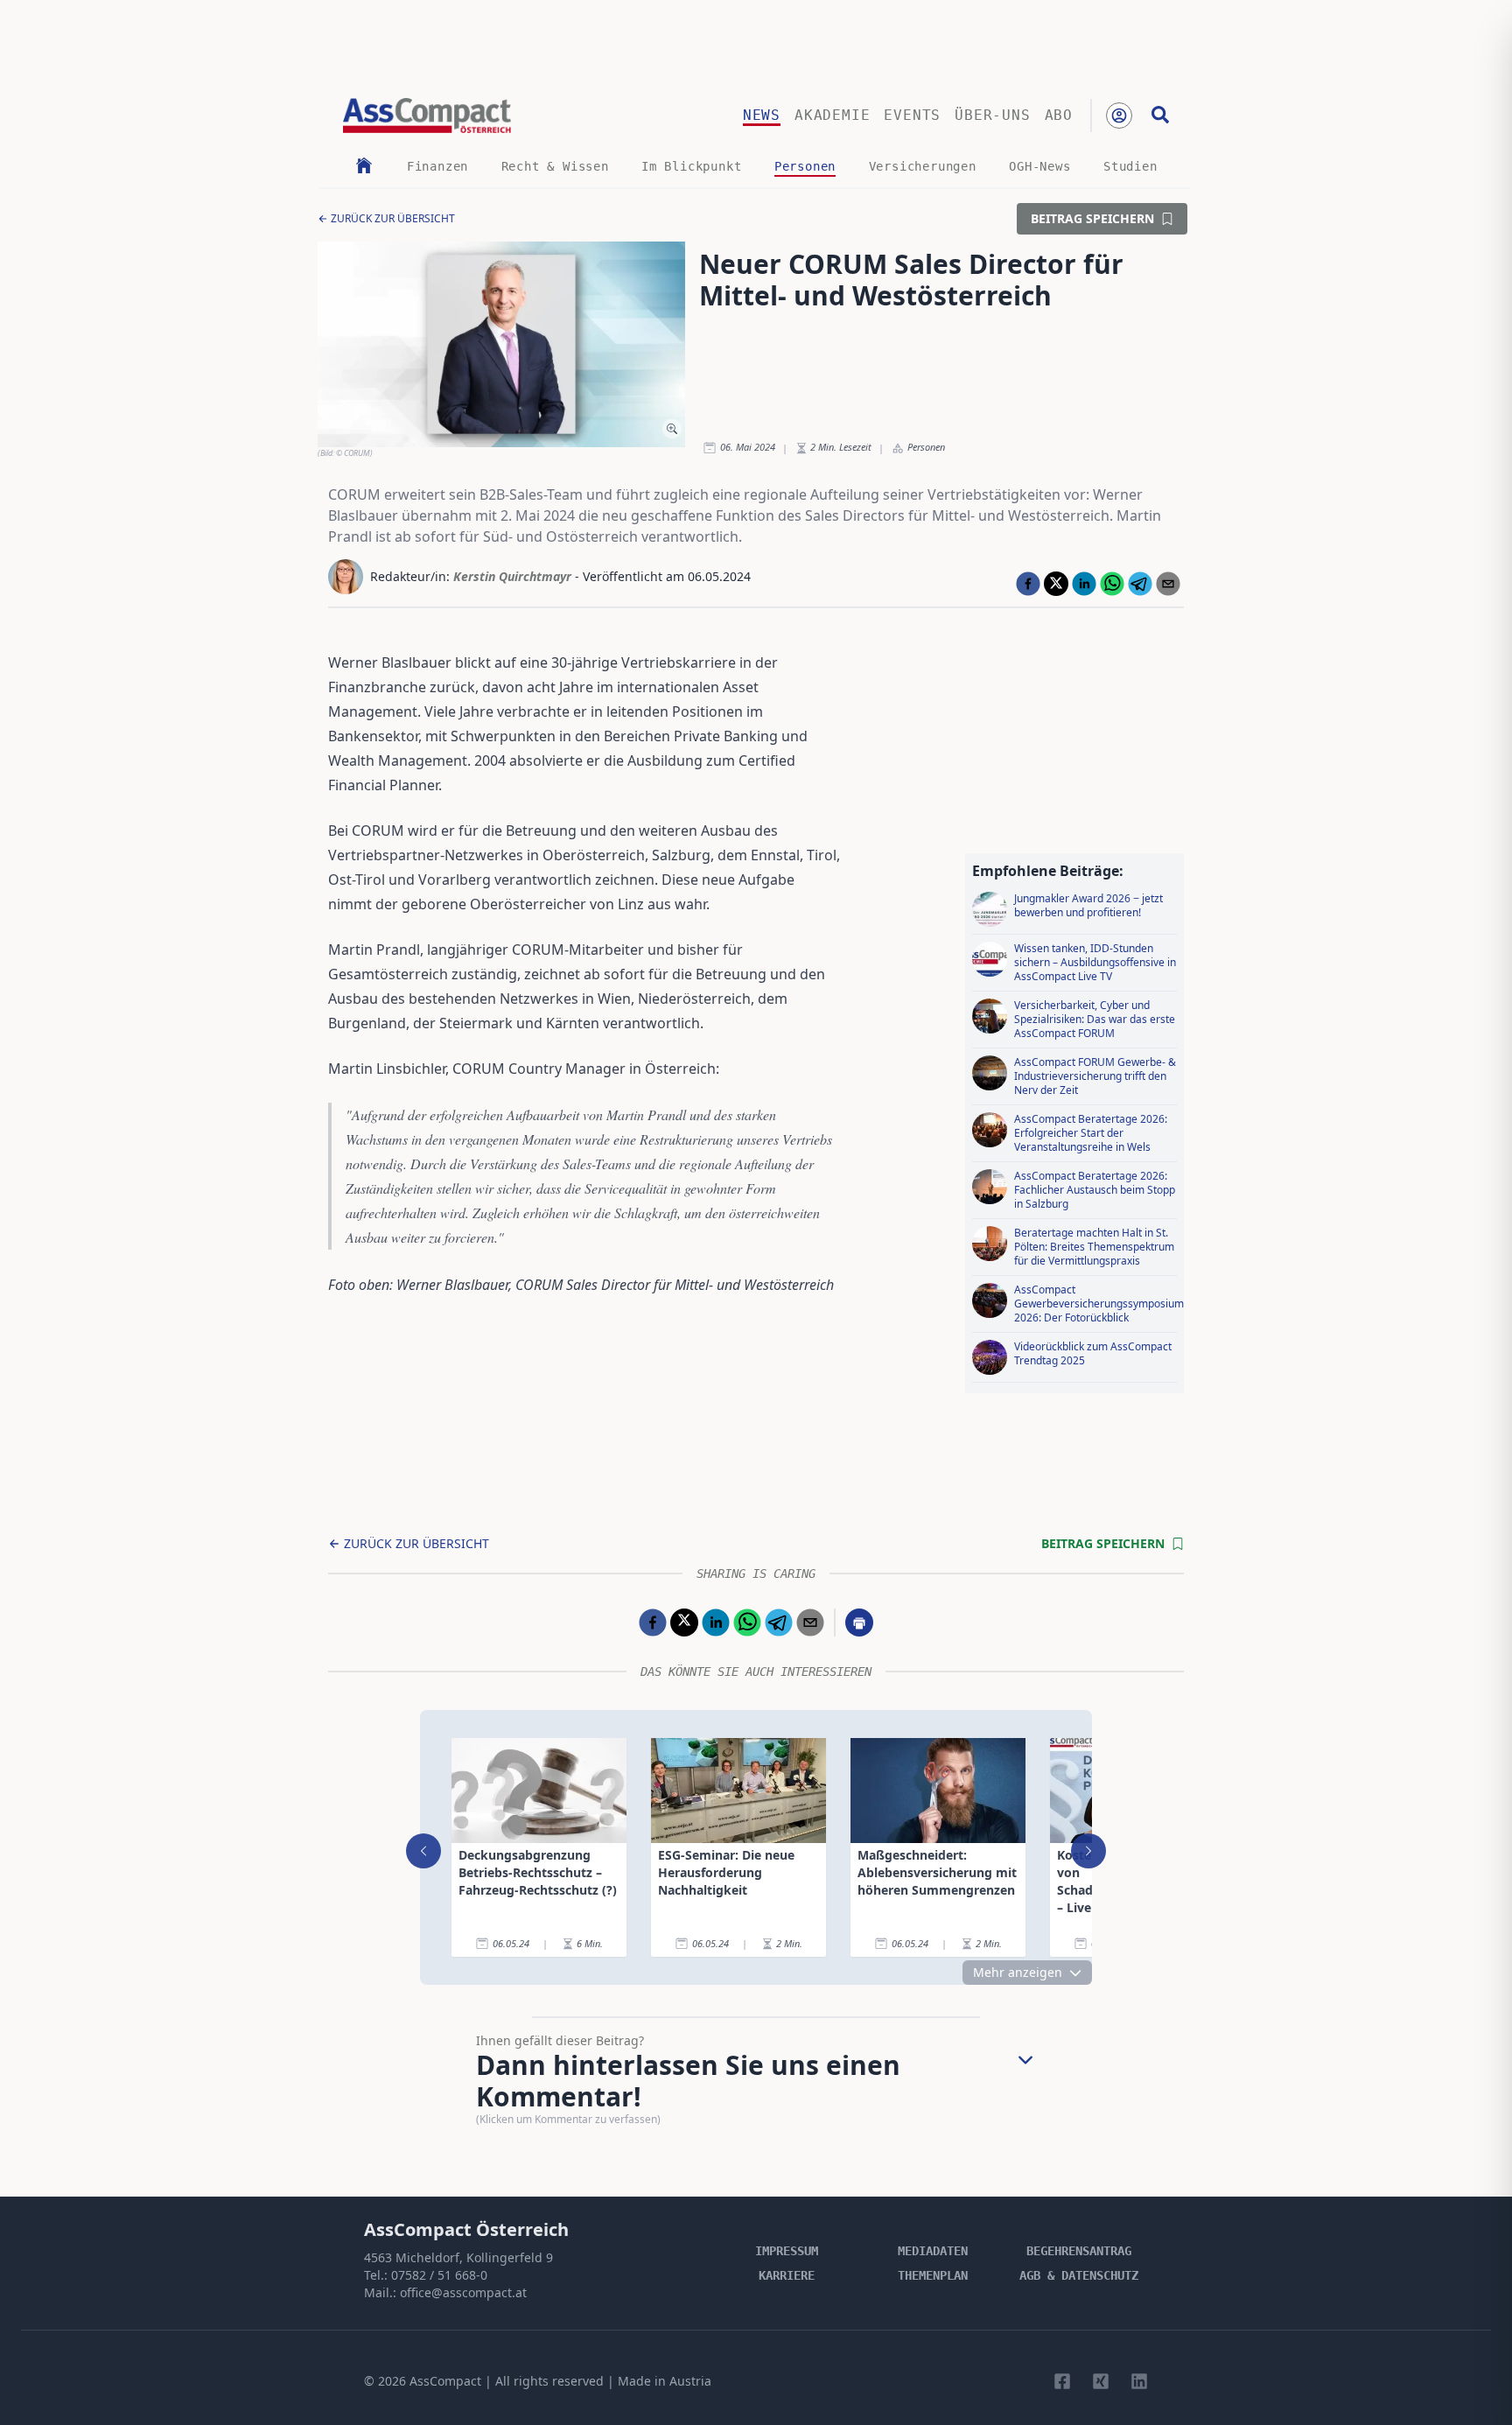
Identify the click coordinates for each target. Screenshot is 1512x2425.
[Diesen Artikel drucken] (859, 1623)
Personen (805, 166)
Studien (1130, 166)
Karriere (787, 2275)
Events (912, 115)
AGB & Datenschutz (1079, 2275)
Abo (1059, 115)
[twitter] (1056, 584)
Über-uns (992, 115)
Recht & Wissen (555, 166)
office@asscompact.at (463, 2292)
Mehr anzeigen (1018, 1972)
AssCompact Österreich (466, 2229)
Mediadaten (933, 2251)
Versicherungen (923, 166)
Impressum (787, 2251)
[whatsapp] (1112, 584)
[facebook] (1028, 584)
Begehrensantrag (1079, 2251)
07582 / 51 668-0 (439, 2275)
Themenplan (933, 2275)
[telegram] (1140, 584)
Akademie (832, 115)
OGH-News (1039, 166)
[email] (1168, 584)
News (762, 115)
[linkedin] (1084, 584)
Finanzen (437, 166)
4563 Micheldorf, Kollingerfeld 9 (458, 2257)
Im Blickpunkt (691, 166)
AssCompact (445, 2381)
